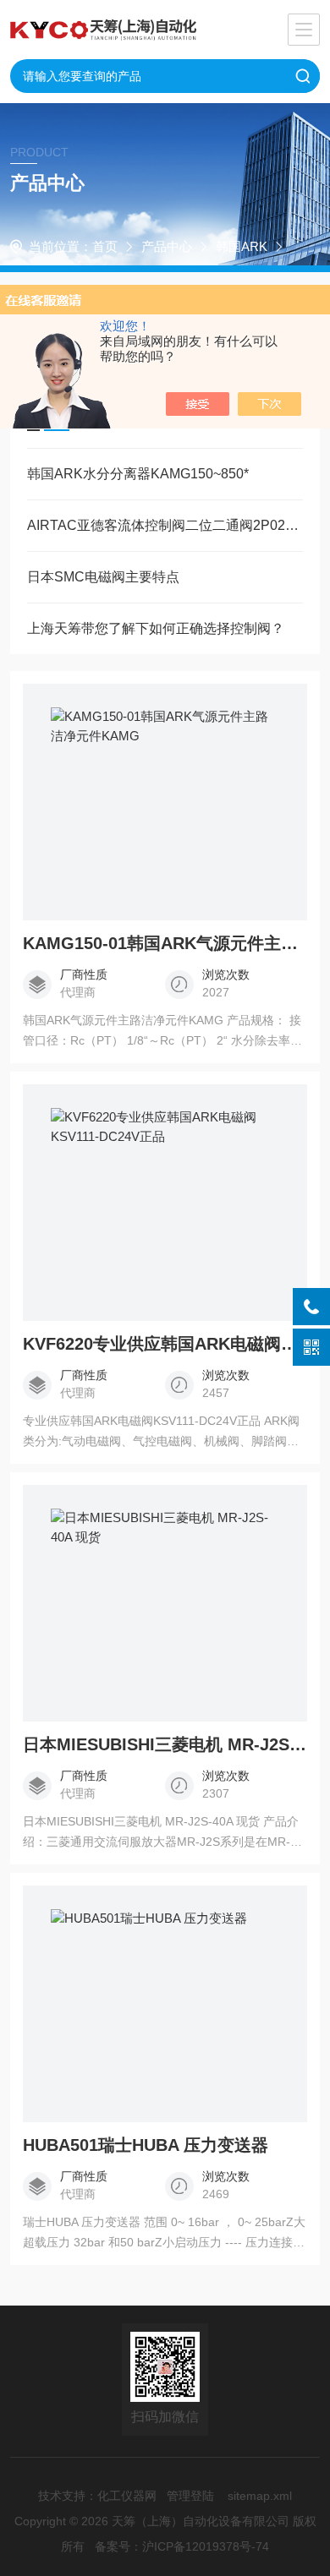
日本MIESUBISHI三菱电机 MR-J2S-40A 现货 (165, 1744)
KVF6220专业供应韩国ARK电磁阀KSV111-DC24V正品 (165, 1344)
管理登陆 (190, 2496)
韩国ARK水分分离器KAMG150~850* (138, 474)
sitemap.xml (260, 2496)
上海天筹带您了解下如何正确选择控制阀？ (156, 628)
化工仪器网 (127, 2496)
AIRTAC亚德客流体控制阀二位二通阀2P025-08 (165, 525)
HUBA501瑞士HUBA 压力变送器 (146, 2145)
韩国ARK (242, 246)
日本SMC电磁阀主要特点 (103, 577)
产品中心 (167, 246)
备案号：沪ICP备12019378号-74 (182, 2546)
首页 (105, 246)
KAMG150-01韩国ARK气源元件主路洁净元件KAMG (165, 943)
